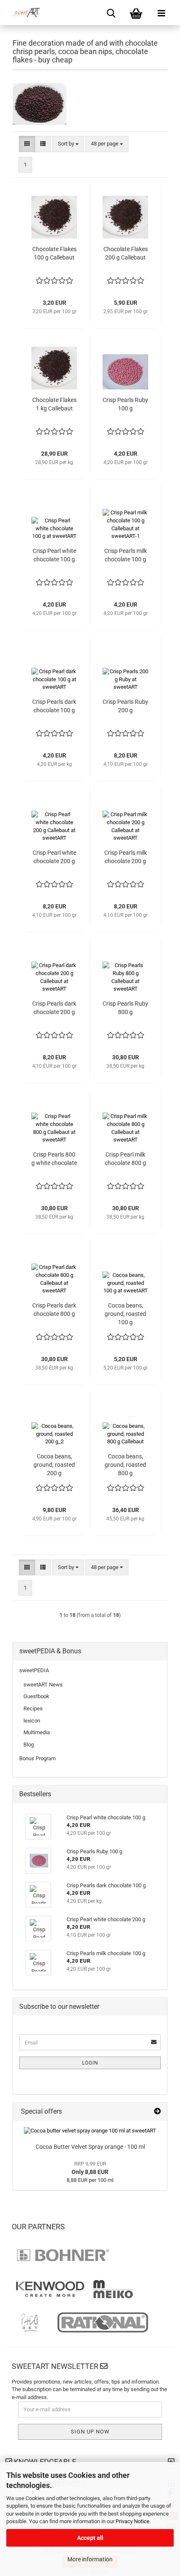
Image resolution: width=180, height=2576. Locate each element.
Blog (29, 1745)
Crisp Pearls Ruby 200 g (125, 706)
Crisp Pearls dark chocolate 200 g (54, 1008)
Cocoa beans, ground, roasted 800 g (125, 1465)
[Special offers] (157, 2112)
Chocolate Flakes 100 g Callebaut (54, 253)
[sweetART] (23, 13)
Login (90, 2063)
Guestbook (36, 1696)
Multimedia (37, 1732)
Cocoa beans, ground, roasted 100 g (125, 1314)
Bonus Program (37, 1758)
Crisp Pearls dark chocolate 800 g (54, 1310)
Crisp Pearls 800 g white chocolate (54, 1159)
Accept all (90, 2538)
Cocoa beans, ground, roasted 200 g (54, 1465)
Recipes (33, 1708)
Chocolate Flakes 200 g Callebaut (126, 253)
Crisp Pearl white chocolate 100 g (54, 555)
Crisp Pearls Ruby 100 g (125, 404)
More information (90, 2559)
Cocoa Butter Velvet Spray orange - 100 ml (90, 2147)
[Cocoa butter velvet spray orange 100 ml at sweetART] (90, 2131)
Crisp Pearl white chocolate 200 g (54, 857)
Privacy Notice (132, 2521)
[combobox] (68, 144)
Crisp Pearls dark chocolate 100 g (54, 706)
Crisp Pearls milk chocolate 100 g (126, 555)
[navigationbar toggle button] (161, 13)
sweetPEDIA (34, 1670)
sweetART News (43, 1685)
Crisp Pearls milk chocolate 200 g (126, 857)
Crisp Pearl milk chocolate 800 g (125, 1159)
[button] (27, 144)
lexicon (32, 1721)
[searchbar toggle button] (111, 13)
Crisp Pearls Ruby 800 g (125, 1008)
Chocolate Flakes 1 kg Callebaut (54, 404)
